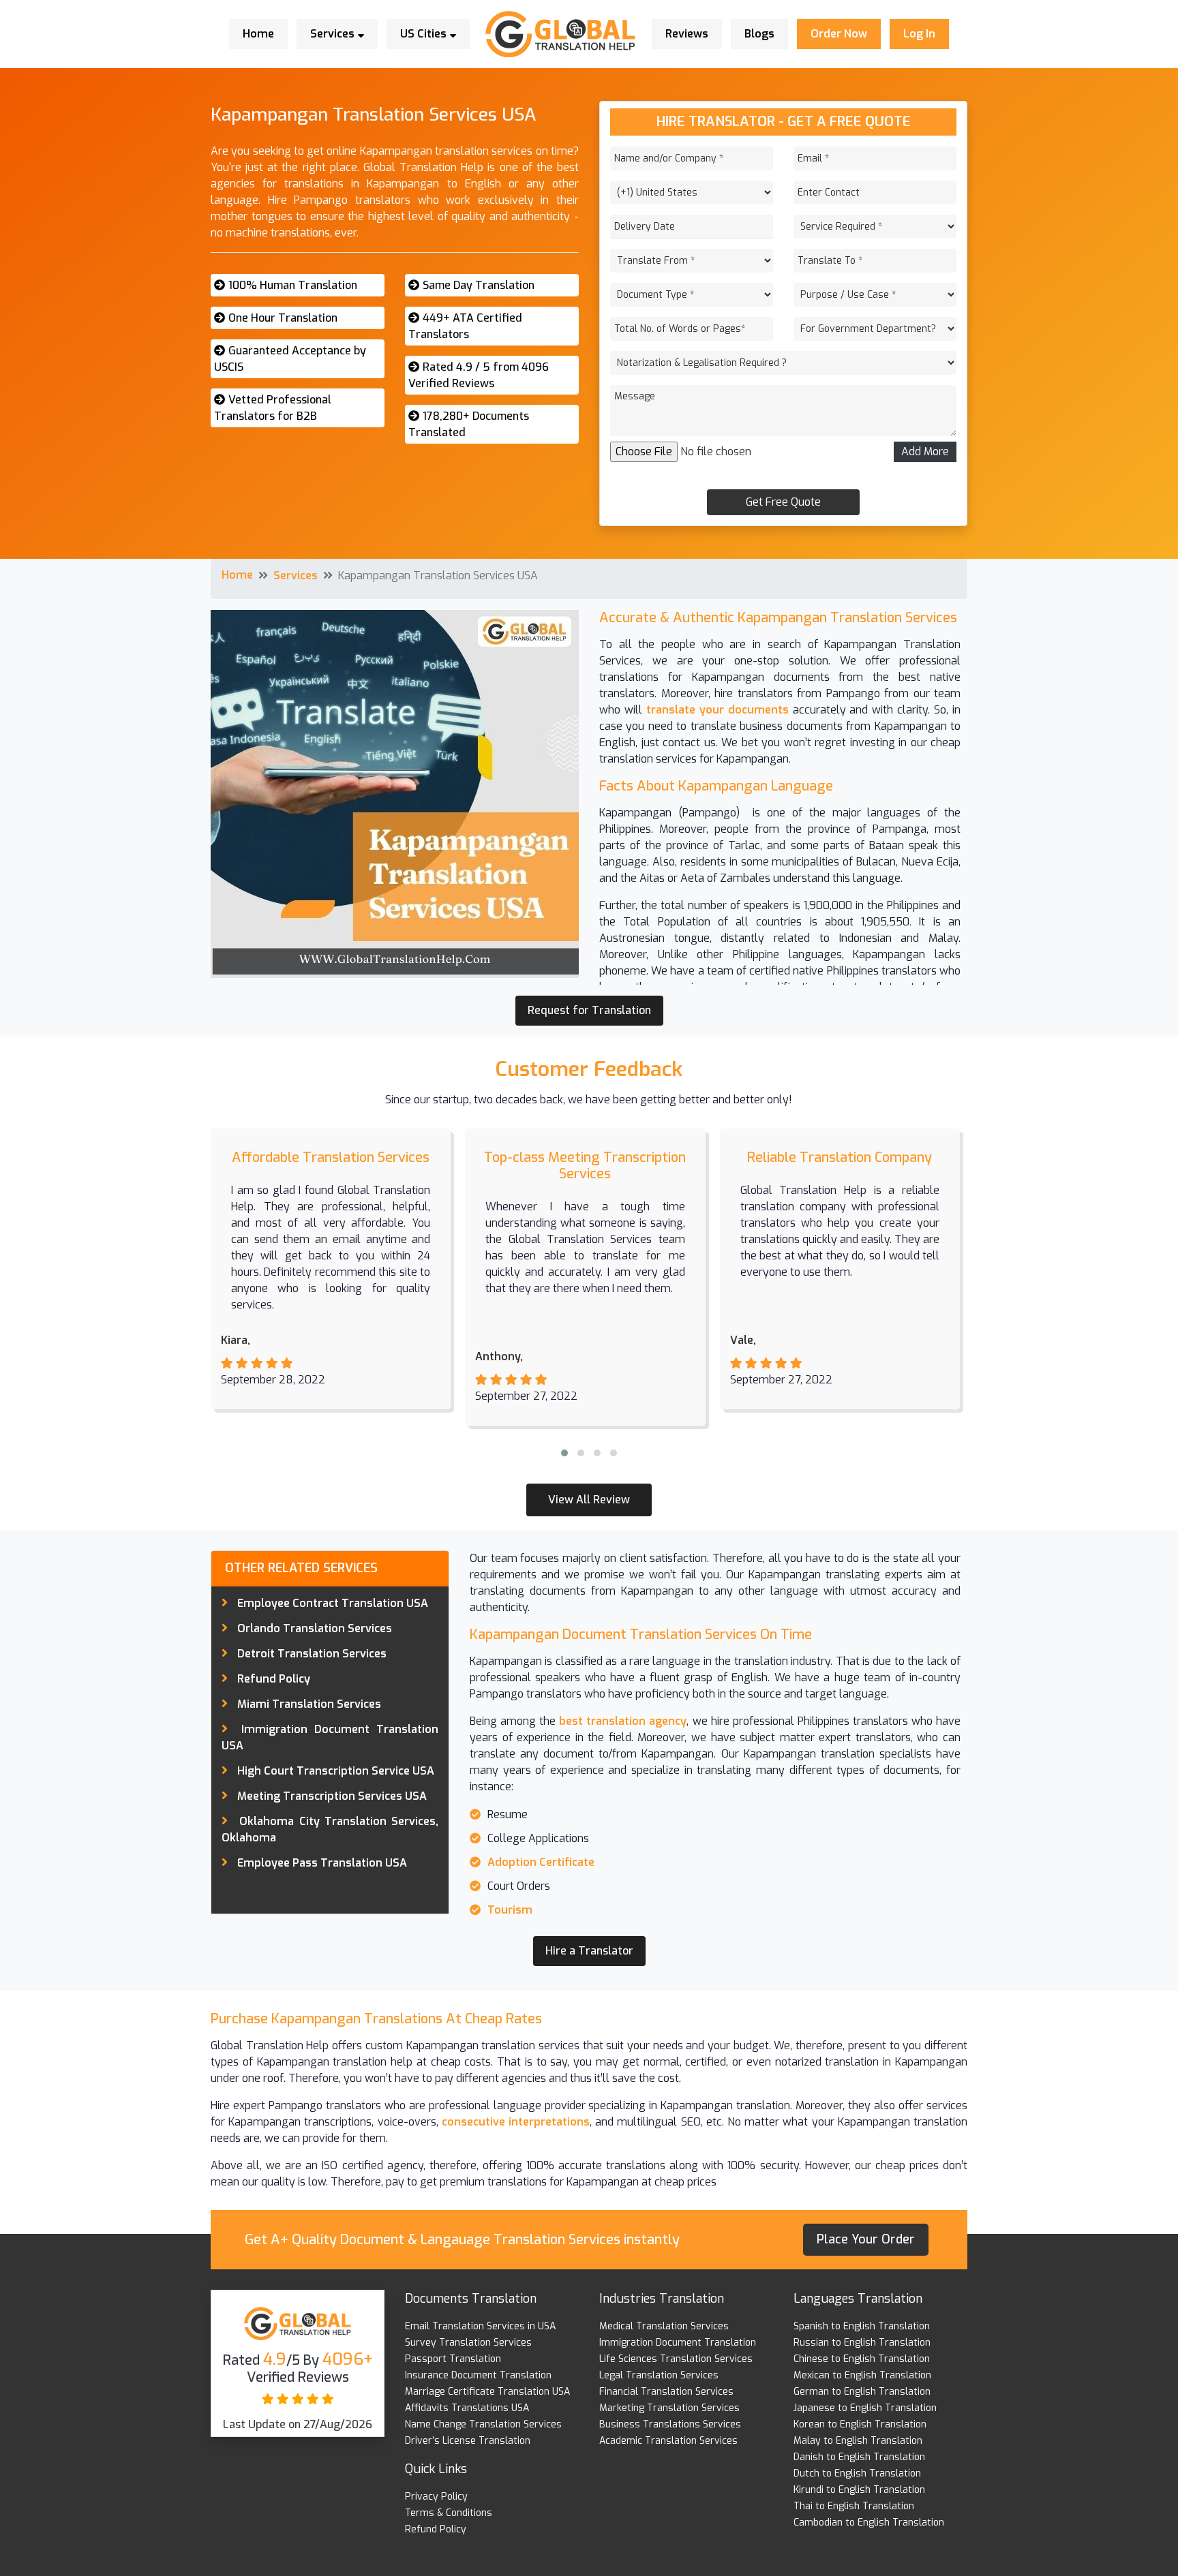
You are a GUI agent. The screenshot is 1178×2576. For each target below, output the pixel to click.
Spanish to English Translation (862, 2326)
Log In (919, 34)
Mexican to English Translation (862, 2375)
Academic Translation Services (668, 2441)
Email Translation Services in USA (480, 2326)
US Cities (425, 34)
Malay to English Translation (858, 2441)
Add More (925, 451)
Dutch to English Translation (857, 2473)
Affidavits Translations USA (467, 2408)
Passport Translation (453, 2359)
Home (258, 34)
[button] (564, 1453)
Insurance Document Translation (478, 2375)
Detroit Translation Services (312, 1654)
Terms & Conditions (449, 2513)
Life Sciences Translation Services (676, 2359)
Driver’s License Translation (468, 2441)
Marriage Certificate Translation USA (487, 2392)
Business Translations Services (670, 2424)
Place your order (866, 2239)
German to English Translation (862, 2392)
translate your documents (718, 710)
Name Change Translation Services (483, 2424)
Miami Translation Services (309, 1704)
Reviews (687, 34)
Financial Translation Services (666, 2392)
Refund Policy (274, 1679)
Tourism (510, 1910)
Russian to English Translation (862, 2343)
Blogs (759, 34)
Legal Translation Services (659, 2375)
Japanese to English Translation (865, 2408)
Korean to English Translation (860, 2424)
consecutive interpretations (514, 2122)
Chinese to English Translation (862, 2359)
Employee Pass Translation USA (322, 1863)
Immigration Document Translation (678, 2343)
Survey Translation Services (468, 2343)
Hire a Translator (589, 1951)
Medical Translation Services (664, 2326)
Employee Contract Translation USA (333, 1603)
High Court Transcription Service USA (336, 1771)
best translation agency (621, 1721)
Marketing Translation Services (669, 2408)
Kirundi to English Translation (859, 2490)
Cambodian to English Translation (869, 2523)
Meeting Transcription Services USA (332, 1796)
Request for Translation (589, 1010)
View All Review (589, 1500)
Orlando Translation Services (315, 1628)
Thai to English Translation (854, 2506)
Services (334, 34)
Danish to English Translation (859, 2457)
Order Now (839, 34)
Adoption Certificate (541, 1862)
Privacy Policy (436, 2497)
